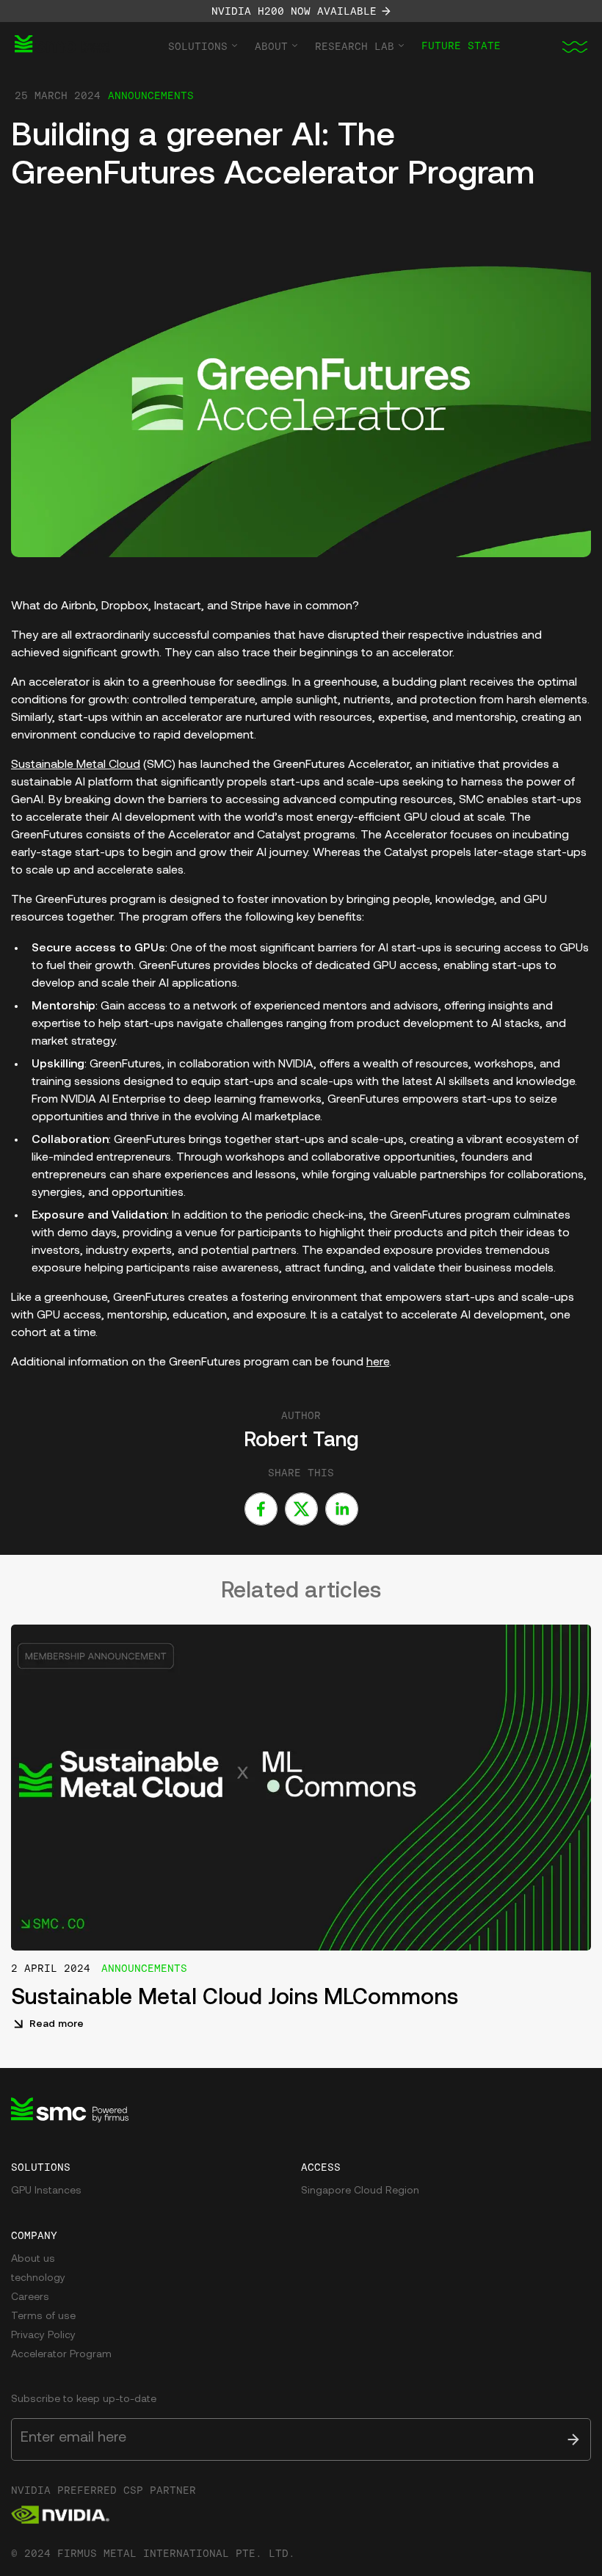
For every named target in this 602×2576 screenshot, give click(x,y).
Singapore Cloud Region (360, 2191)
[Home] (62, 46)
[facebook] (261, 1509)
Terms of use (43, 2316)
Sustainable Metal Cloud (76, 765)
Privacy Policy (43, 2336)
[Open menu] (573, 46)
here (378, 1363)
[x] (301, 1509)
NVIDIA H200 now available (294, 11)
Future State (461, 46)
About (271, 46)
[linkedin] (342, 1509)
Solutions (198, 46)
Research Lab (355, 46)
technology (38, 2278)
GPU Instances (46, 2191)
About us (33, 2259)
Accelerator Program (61, 2355)
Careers (30, 2297)
